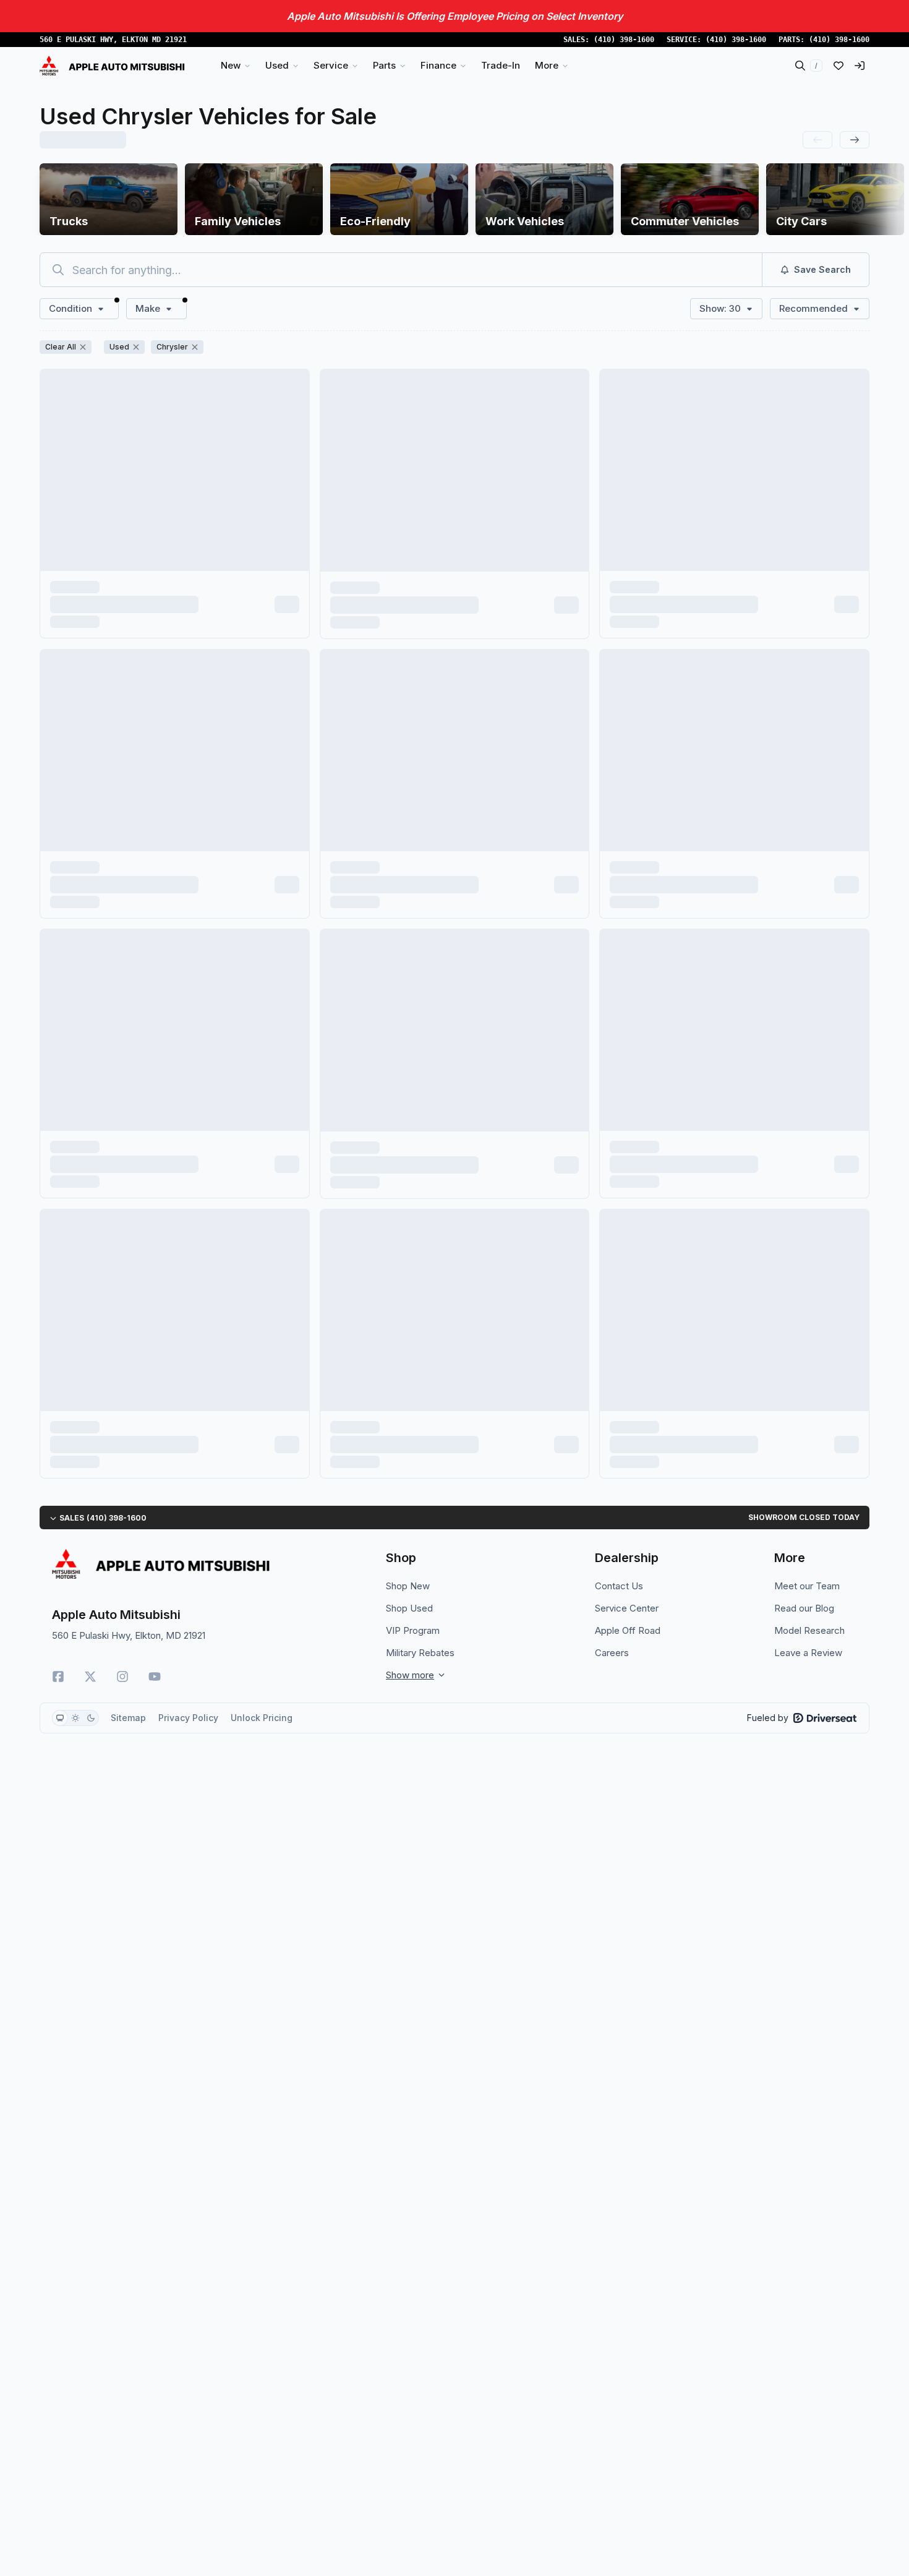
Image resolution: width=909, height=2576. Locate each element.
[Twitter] (90, 1677)
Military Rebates (420, 1653)
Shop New (408, 1586)
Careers (612, 1653)
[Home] (112, 66)
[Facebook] (58, 1677)
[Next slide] (855, 140)
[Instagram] (122, 1677)
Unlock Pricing (262, 1718)
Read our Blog (804, 1608)
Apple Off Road (628, 1630)
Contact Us (619, 1586)
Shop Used (409, 1608)
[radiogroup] (75, 1718)
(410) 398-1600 (624, 40)
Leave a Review (808, 1653)
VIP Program (413, 1630)
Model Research (809, 1630)
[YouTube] (155, 1677)
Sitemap (128, 1718)
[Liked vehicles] (839, 66)
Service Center (627, 1608)
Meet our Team (807, 1586)
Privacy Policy (188, 1718)
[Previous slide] (817, 140)
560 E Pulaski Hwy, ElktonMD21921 (113, 40)
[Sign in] (860, 66)
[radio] (60, 1718)
